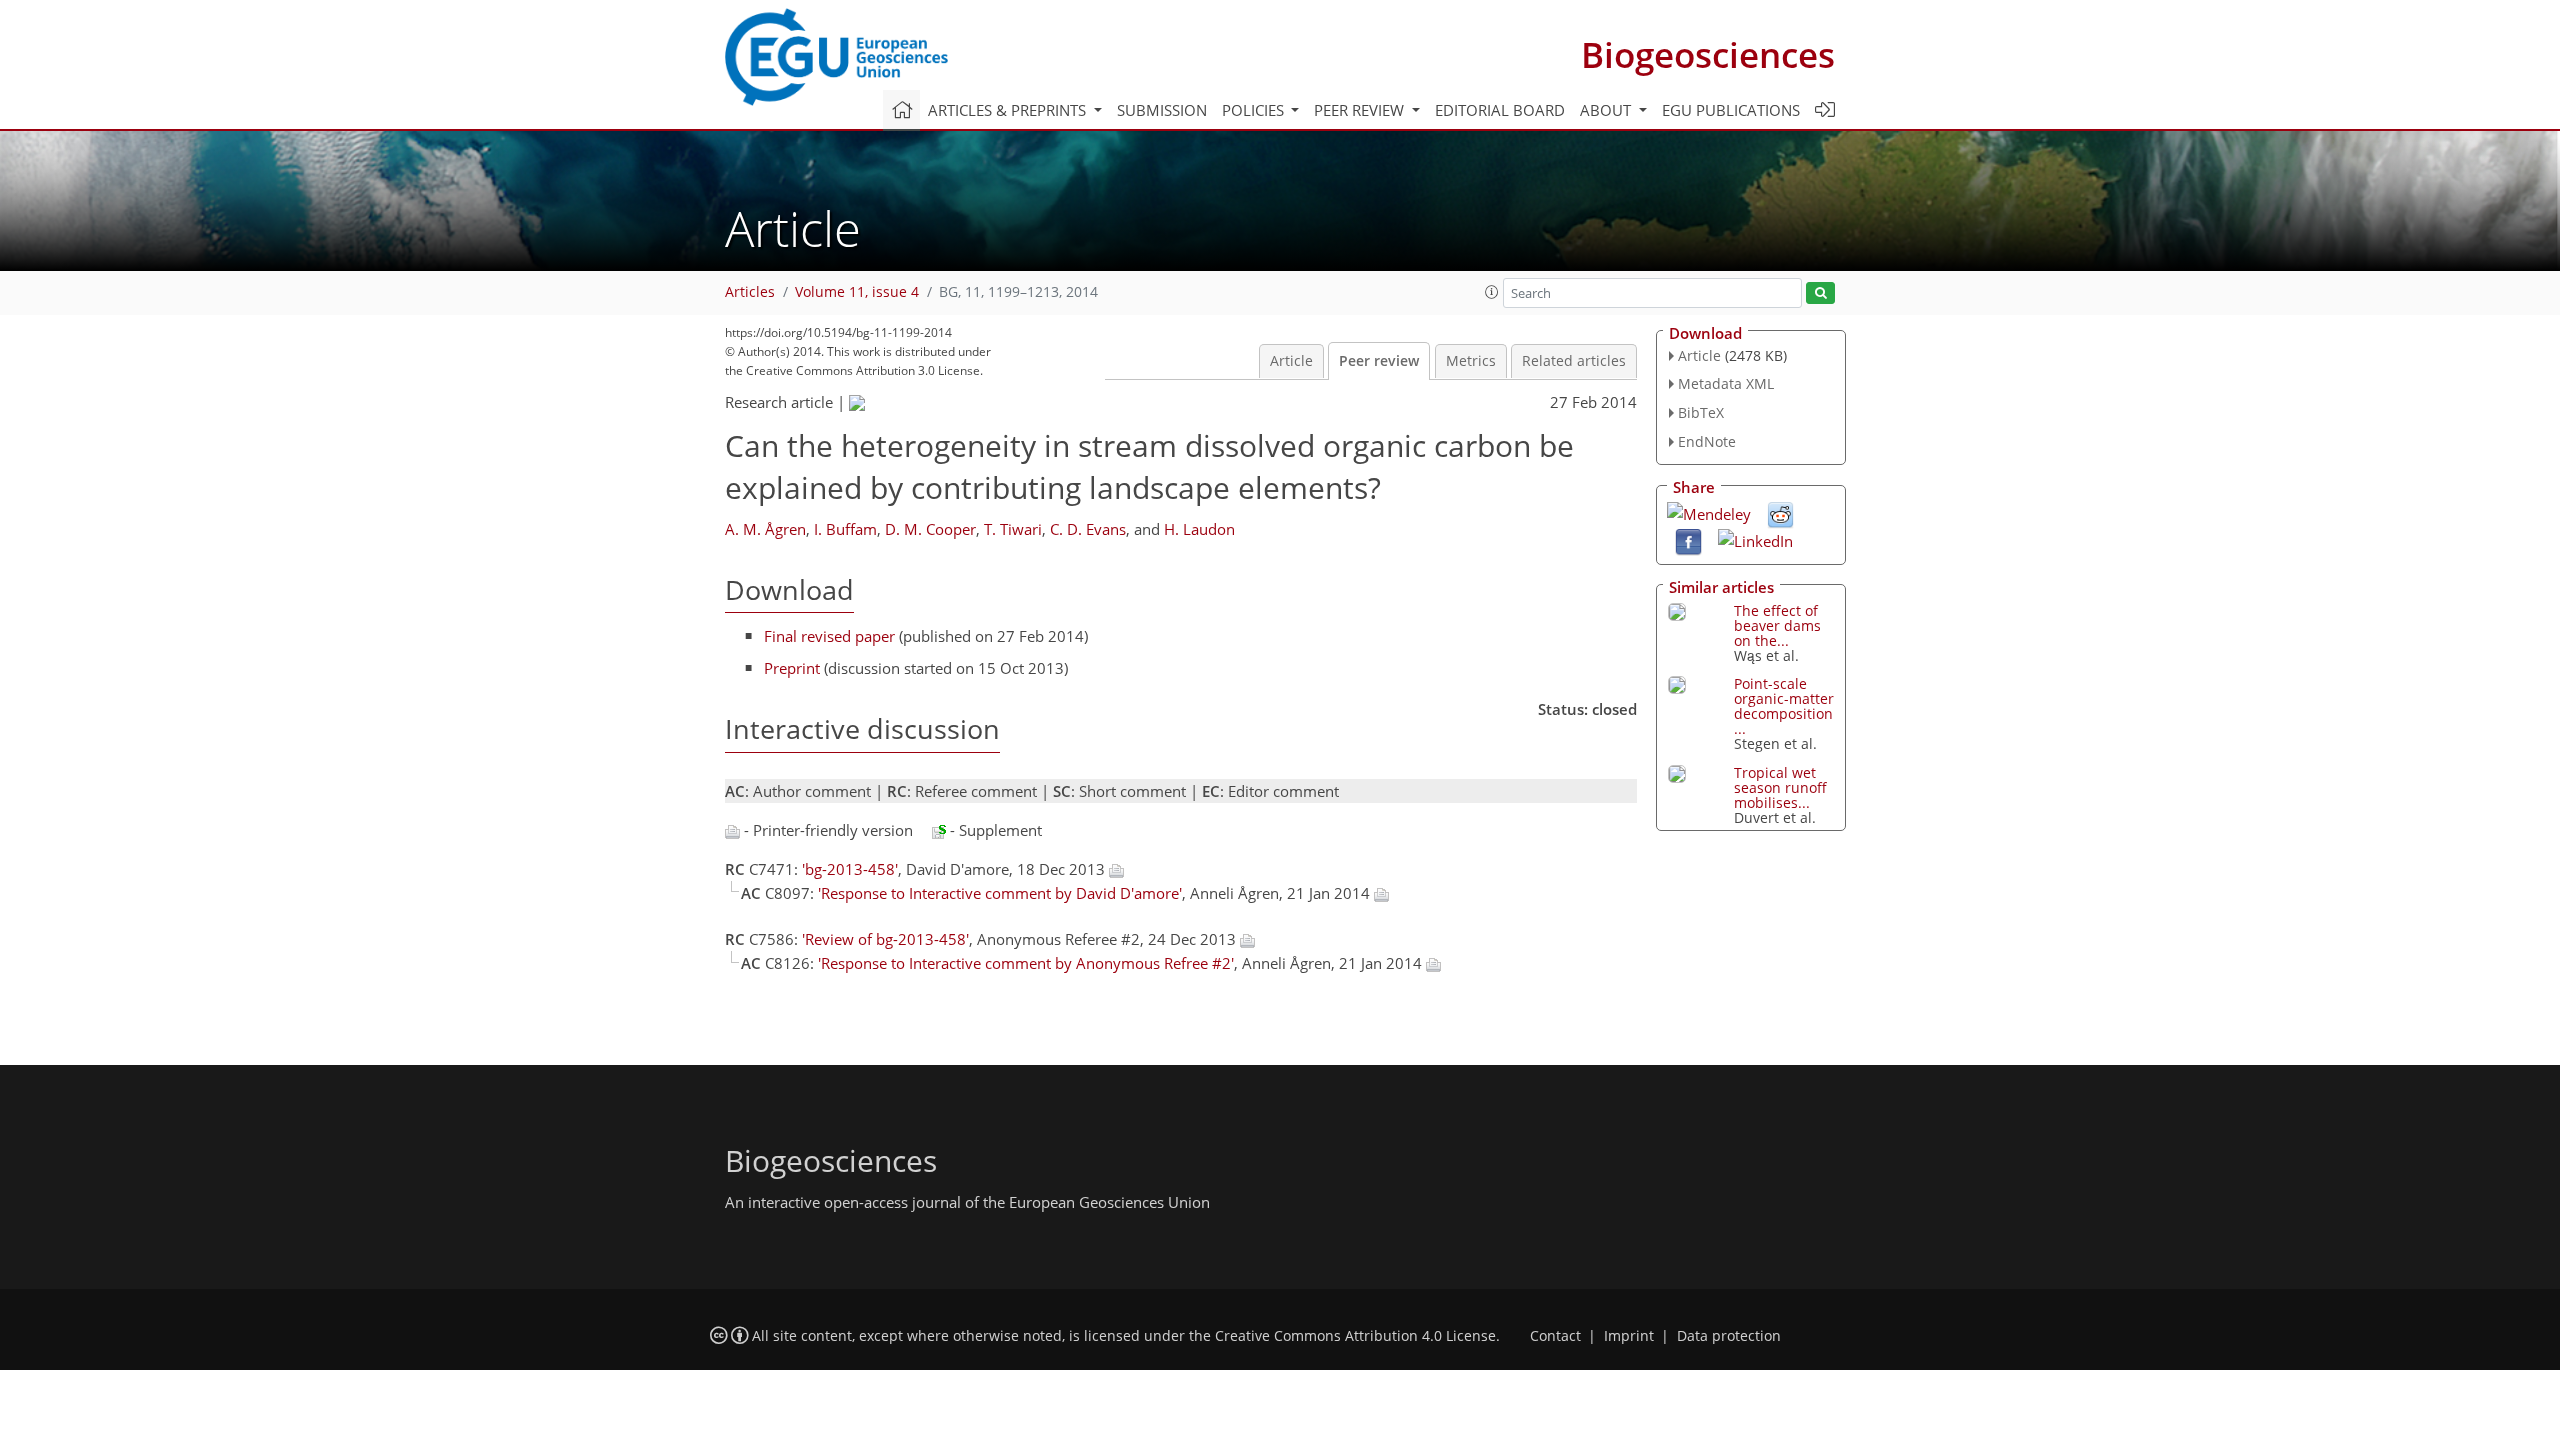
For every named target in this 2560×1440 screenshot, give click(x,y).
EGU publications (1731, 110)
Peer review (1379, 361)
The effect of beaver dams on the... (1777, 625)
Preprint (792, 668)
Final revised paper (829, 636)
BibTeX (1701, 412)
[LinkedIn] (1755, 539)
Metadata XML (1726, 383)
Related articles (1574, 361)
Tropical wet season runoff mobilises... (1780, 787)
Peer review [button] (1361, 110)
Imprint (1629, 1336)
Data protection (1729, 1336)
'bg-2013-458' (850, 869)
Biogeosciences (1708, 54)
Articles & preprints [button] (1009, 110)
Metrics (1471, 361)
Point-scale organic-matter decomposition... (1784, 706)
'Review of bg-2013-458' (885, 939)
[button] (1492, 292)
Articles (750, 292)
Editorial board (1500, 110)
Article (1291, 361)
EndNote (1707, 441)
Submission (1162, 110)
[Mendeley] (1709, 512)
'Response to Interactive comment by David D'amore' (1000, 893)
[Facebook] (1688, 540)
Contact (1555, 1336)
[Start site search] (1820, 293)
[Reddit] (1780, 513)
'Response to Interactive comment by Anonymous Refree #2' (1026, 963)
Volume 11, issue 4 (857, 292)
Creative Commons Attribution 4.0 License (1355, 1336)
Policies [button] (1255, 110)
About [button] (1607, 110)
